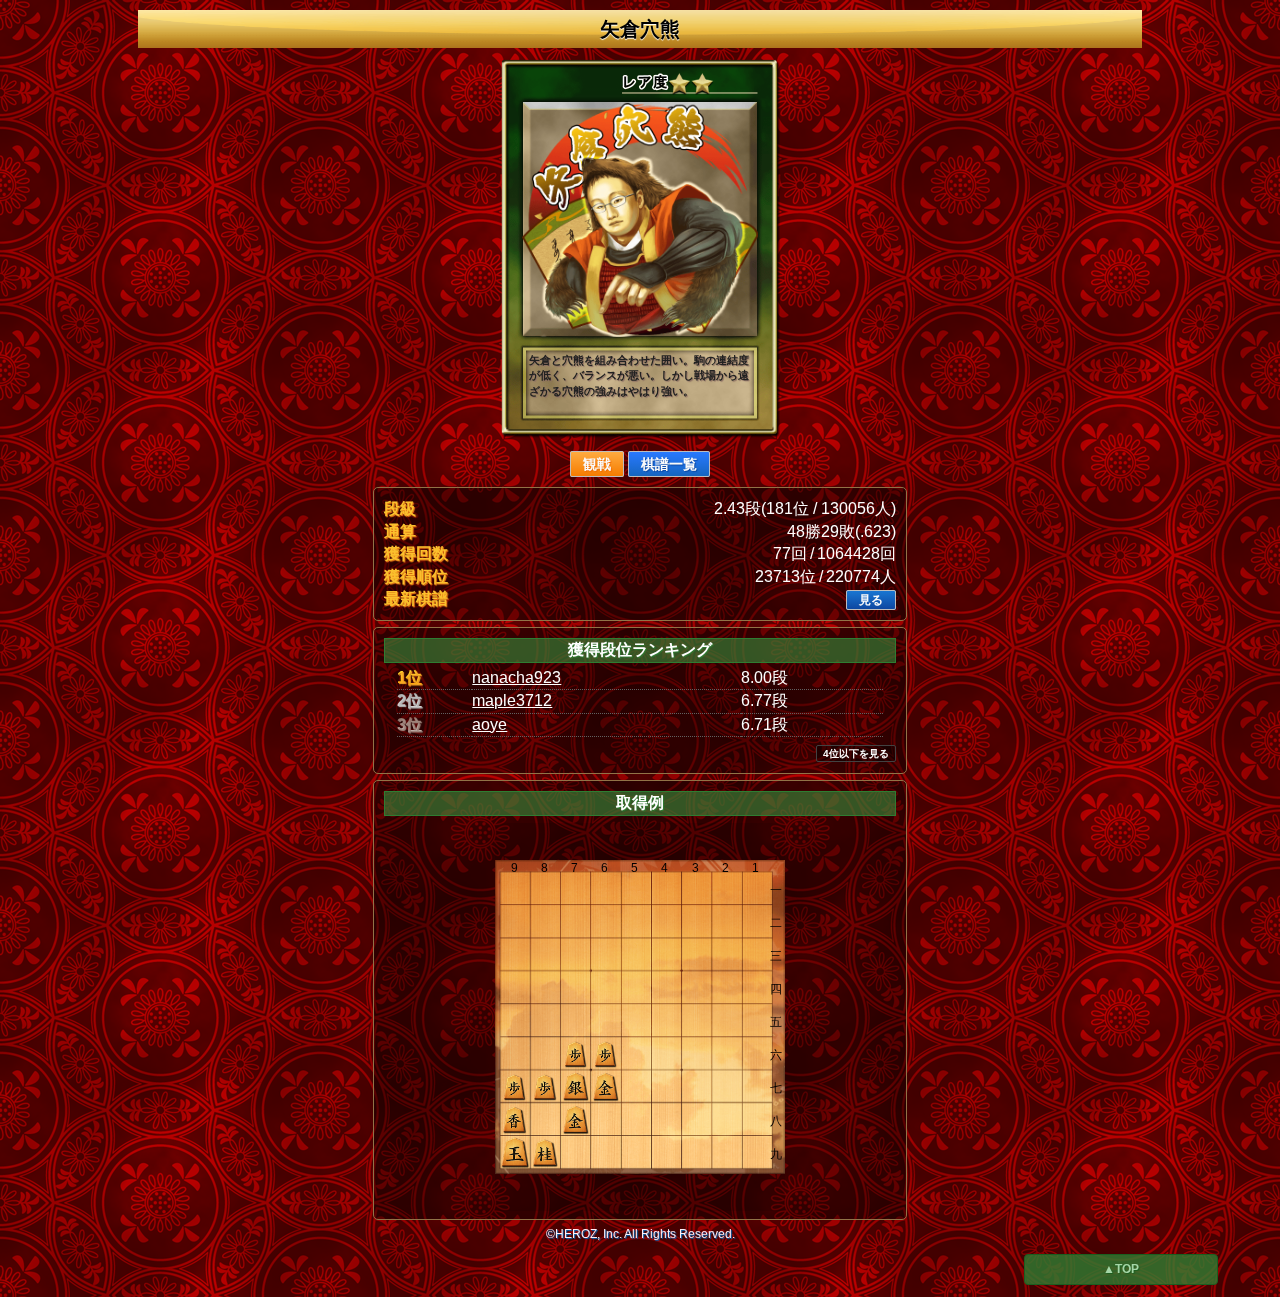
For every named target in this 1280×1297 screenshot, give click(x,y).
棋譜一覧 (669, 464)
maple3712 (512, 700)
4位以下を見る (856, 753)
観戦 (597, 464)
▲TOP (1121, 1269)
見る (871, 600)
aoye (489, 724)
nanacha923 (516, 677)
